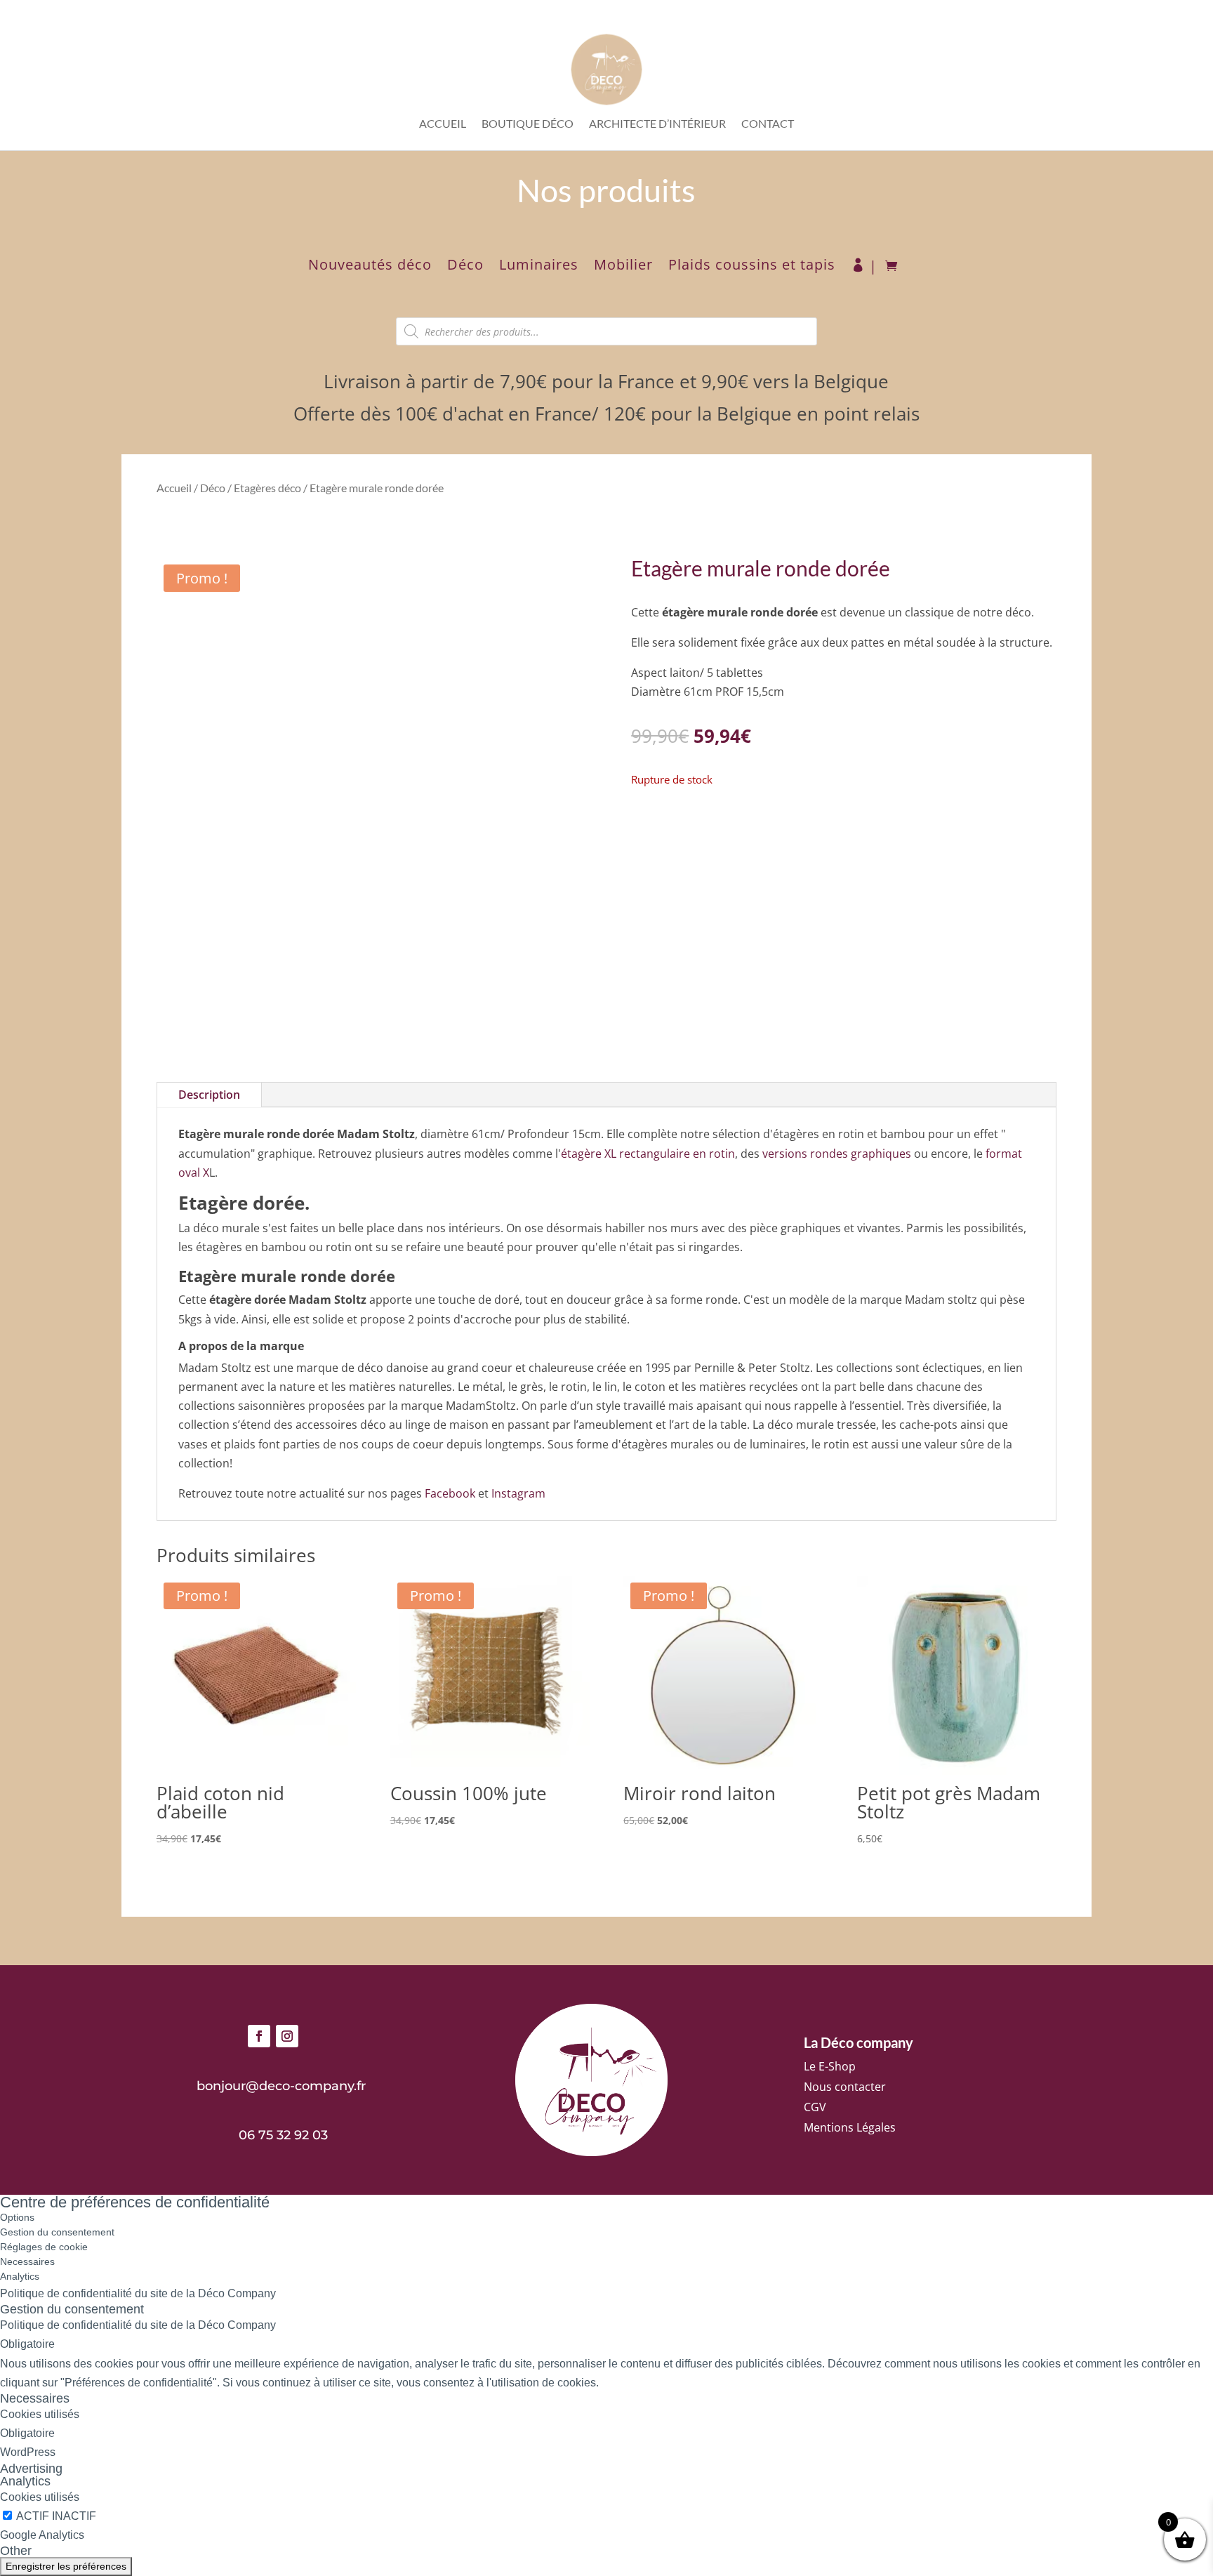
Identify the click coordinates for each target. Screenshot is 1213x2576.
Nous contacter (845, 2087)
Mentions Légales (850, 2127)
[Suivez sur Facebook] (259, 2036)
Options (17, 2217)
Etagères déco (267, 488)
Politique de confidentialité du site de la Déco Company (138, 2293)
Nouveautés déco (370, 267)
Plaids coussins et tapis (752, 267)
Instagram (518, 1493)
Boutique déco (528, 124)
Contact (768, 124)
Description (209, 1095)
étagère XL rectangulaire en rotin (648, 1154)
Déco (465, 267)
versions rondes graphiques (837, 1154)
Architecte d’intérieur (657, 124)
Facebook (450, 1493)
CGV (815, 2107)
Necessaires (27, 2261)
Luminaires (539, 267)
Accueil (443, 124)
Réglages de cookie (44, 2247)
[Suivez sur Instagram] (287, 2036)
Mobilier (623, 267)
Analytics (20, 2276)
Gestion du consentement (57, 2232)
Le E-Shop (830, 2066)
